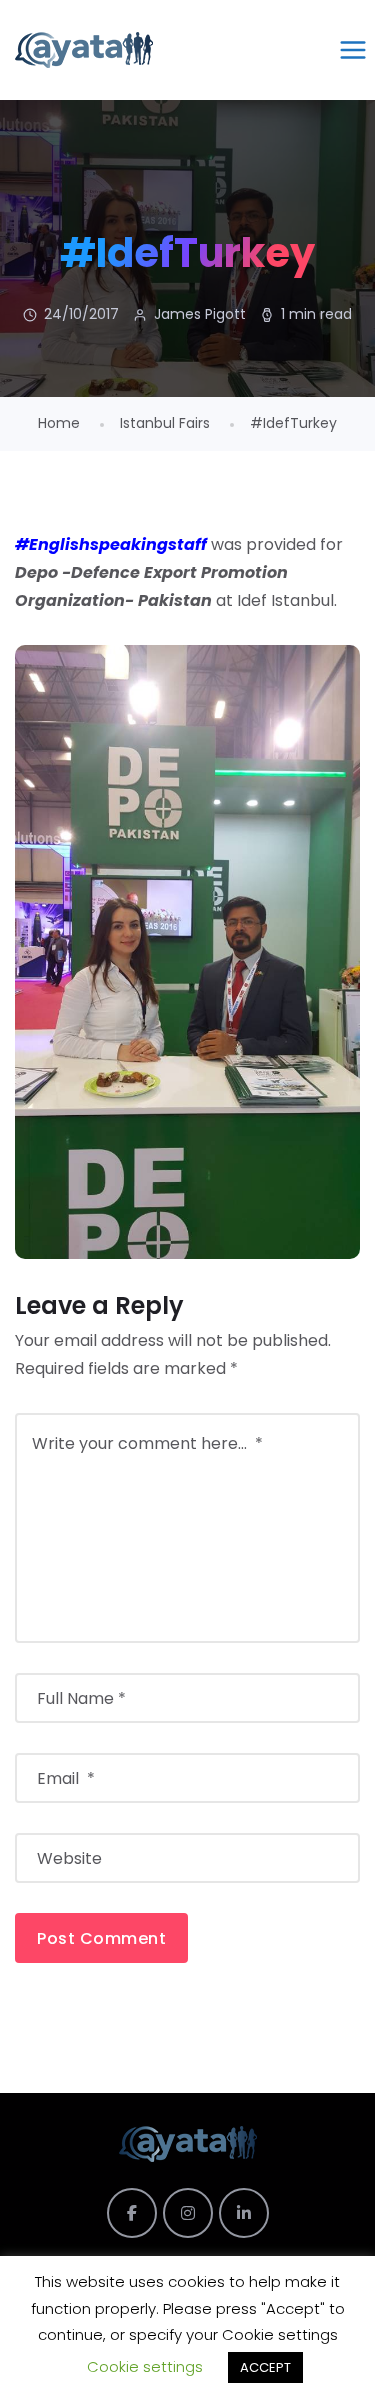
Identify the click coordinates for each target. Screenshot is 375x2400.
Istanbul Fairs (165, 423)
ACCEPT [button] (265, 2367)
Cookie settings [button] (145, 2366)
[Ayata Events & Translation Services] (84, 50)
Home (59, 423)
